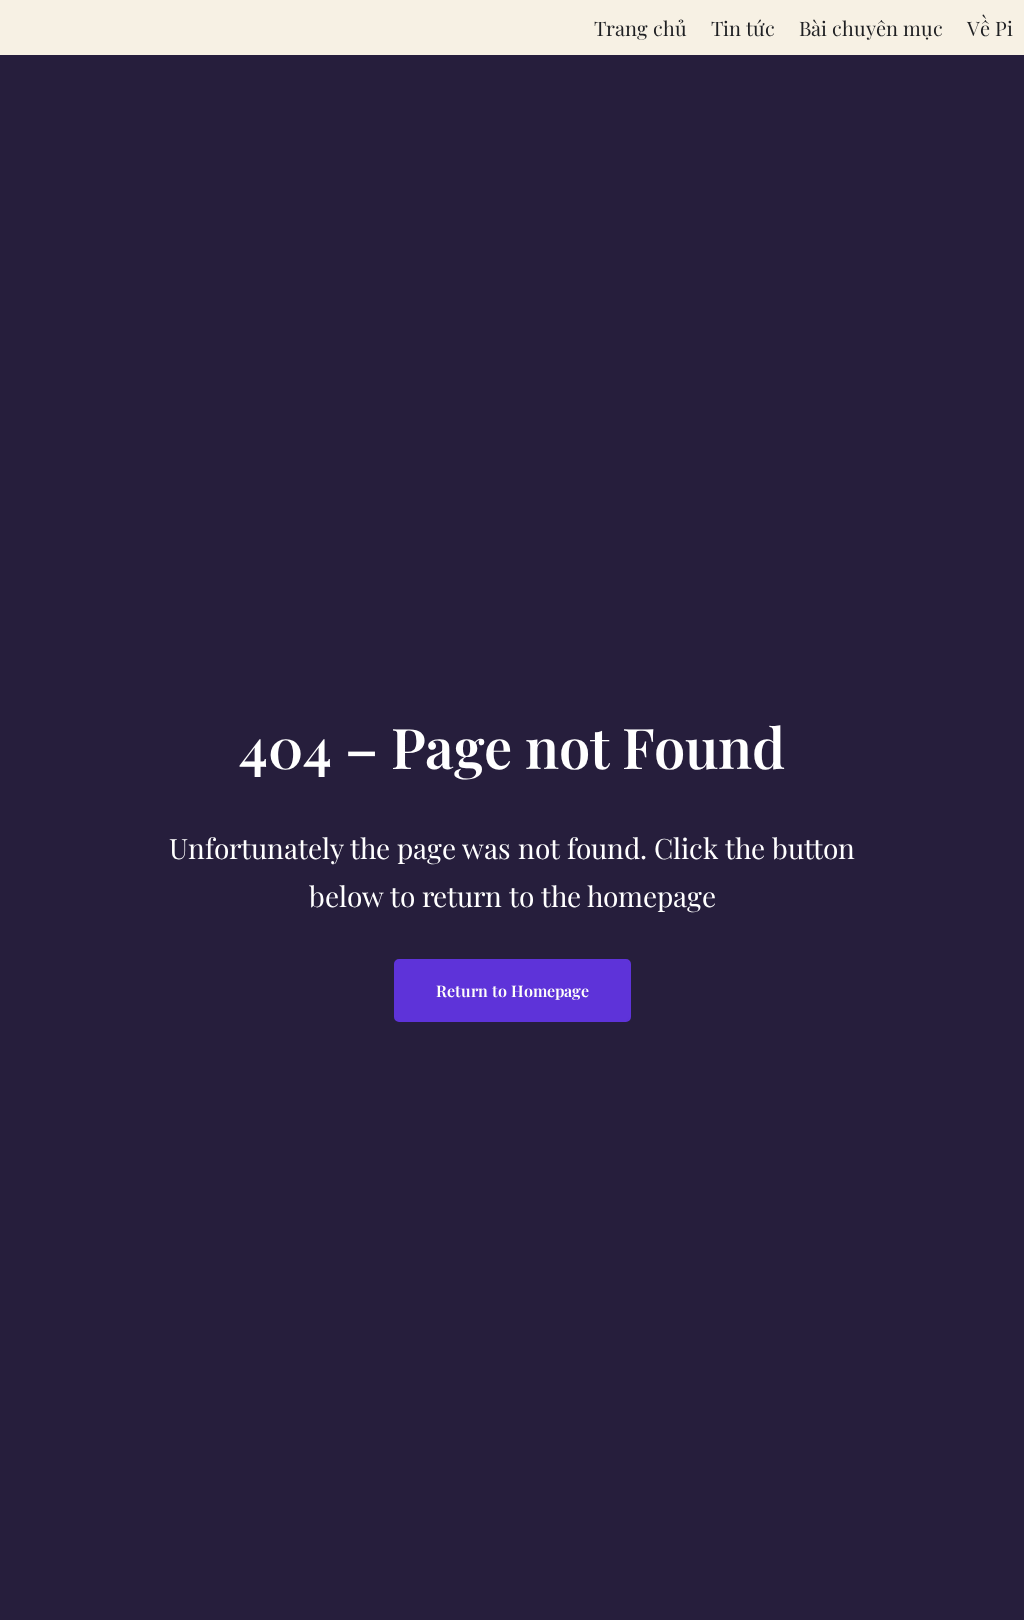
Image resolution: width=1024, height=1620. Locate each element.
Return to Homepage (512, 990)
